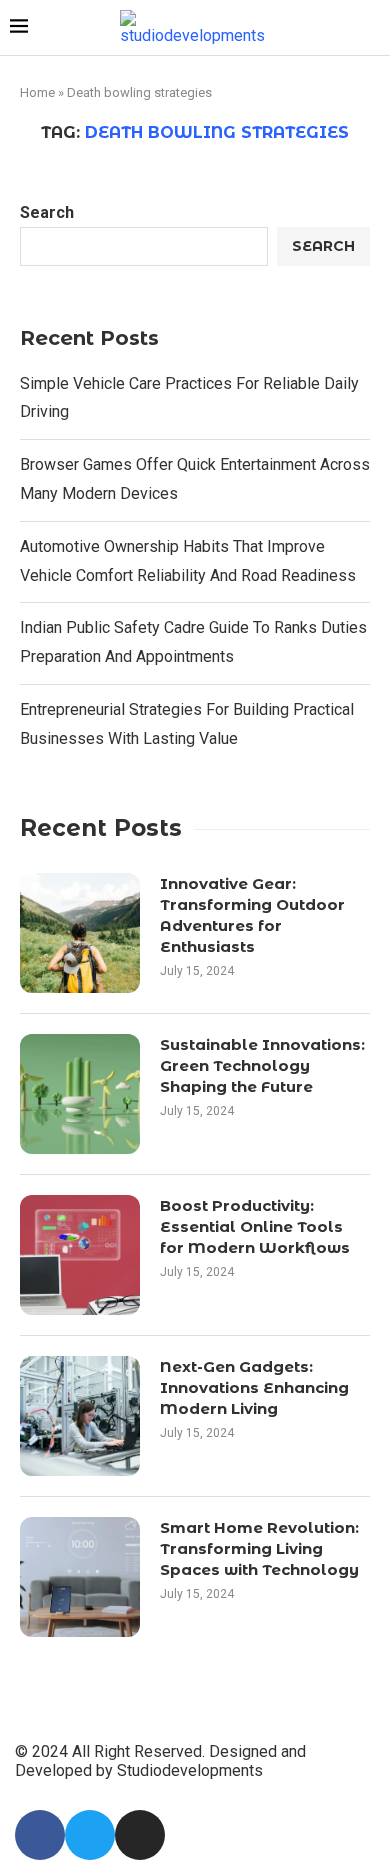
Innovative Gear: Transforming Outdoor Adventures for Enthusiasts (252, 915)
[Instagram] (140, 1835)
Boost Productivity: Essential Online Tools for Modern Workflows (255, 1226)
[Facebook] (40, 1835)
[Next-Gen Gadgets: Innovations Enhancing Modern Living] (80, 1416)
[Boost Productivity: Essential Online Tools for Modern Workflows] (80, 1255)
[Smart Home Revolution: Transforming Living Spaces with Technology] (80, 1577)
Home (37, 92)
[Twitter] (90, 1835)
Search (47, 212)
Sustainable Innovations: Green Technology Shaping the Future (262, 1065)
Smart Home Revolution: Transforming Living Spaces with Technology (259, 1548)
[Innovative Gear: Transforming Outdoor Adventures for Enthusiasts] (80, 933)
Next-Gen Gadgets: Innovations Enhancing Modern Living (254, 1387)
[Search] (370, 28)
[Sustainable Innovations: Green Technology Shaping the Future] (80, 1094)
